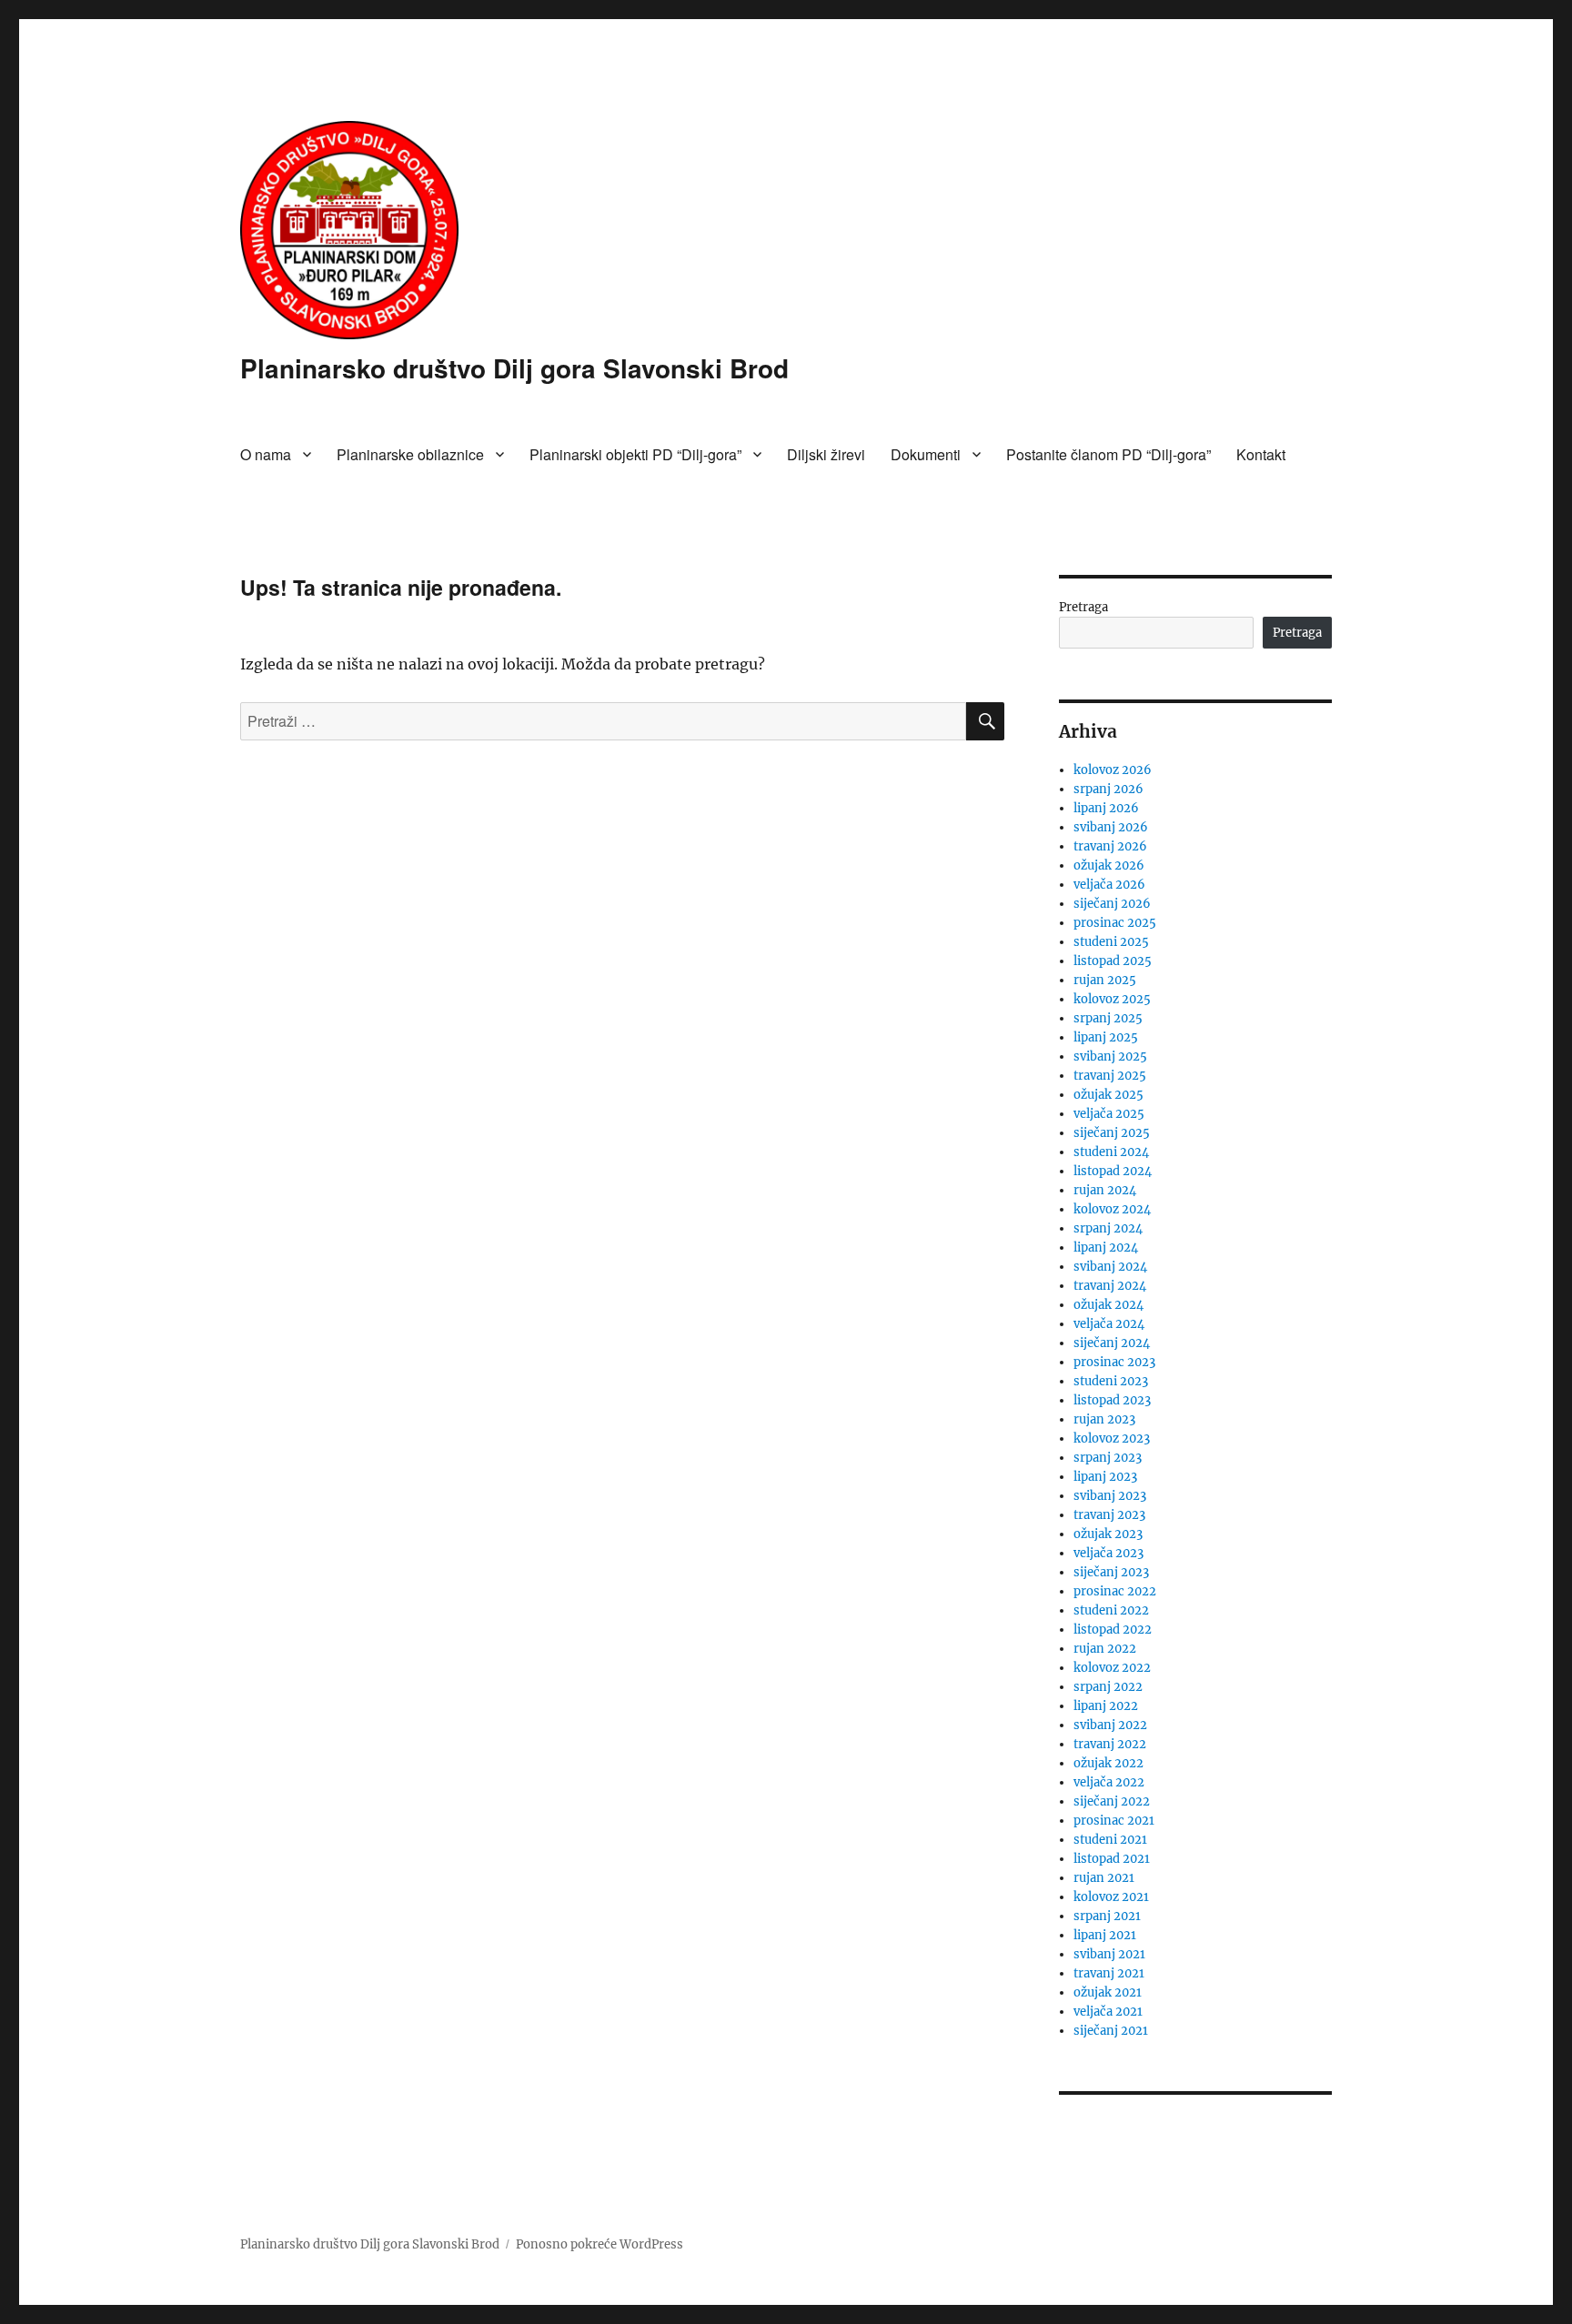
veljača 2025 (1109, 1114)
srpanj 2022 (1108, 1687)
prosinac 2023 (1114, 1362)
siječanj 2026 (1112, 904)
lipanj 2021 (1105, 1935)
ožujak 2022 (1108, 1763)
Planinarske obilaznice (410, 454)
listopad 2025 (1113, 961)
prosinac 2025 (1115, 923)
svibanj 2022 (1110, 1725)
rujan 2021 (1104, 1878)
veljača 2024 (1109, 1324)
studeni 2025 (1111, 942)
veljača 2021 (1108, 2012)
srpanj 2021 (1107, 1916)
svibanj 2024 (1110, 1267)
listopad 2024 (1113, 1171)
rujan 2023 (1104, 1419)
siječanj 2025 (1112, 1133)
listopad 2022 (1113, 1630)
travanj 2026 (1110, 846)
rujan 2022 (1105, 1649)
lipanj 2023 (1105, 1477)
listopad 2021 (1112, 1859)
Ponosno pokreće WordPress (600, 2244)
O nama (266, 454)
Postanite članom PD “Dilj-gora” (1108, 454)
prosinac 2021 (1114, 1821)
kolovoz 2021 (1111, 1897)
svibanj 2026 (1111, 827)
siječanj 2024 (1112, 1343)
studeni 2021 (1110, 1840)
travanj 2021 (1109, 1973)
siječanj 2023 (1111, 1572)
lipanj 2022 (1106, 1706)
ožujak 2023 (1108, 1534)
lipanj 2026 (1106, 808)
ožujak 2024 (1108, 1305)
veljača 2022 (1109, 1782)
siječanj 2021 (1111, 2031)
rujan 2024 (1105, 1190)
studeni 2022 (1111, 1610)
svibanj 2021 (1109, 1954)
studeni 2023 (1111, 1381)
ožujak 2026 (1109, 865)
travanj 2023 (1109, 1515)
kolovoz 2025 (1112, 999)
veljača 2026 (1109, 885)
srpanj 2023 (1108, 1458)
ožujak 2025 (1108, 1095)
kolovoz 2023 (1112, 1439)
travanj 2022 (1110, 1744)
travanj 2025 (1110, 1076)
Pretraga (1083, 607)
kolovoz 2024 (1112, 1209)
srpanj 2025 (1108, 1018)
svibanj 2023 (1110, 1496)
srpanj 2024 (1108, 1228)
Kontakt (1261, 454)
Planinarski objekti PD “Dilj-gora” (635, 454)
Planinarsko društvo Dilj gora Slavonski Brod (514, 368)
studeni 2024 (1111, 1152)
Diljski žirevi (826, 454)
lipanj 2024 (1106, 1248)
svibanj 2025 (1110, 1056)
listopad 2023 (1112, 1400)
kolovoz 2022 (1112, 1668)
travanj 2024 (1110, 1286)
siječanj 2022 (1112, 1801)
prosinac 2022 (1115, 1591)
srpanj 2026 (1108, 789)
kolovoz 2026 (1113, 770)
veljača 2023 (1108, 1553)
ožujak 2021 (1108, 1992)
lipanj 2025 (1106, 1037)
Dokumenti (926, 454)
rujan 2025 (1105, 980)
